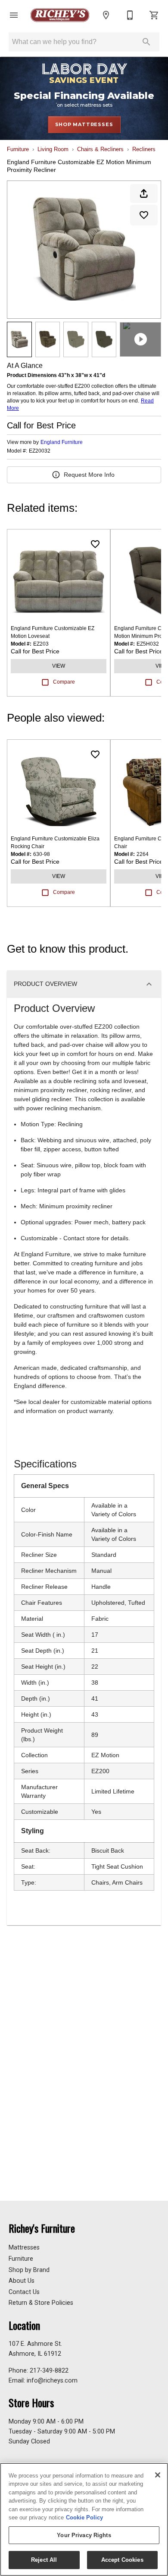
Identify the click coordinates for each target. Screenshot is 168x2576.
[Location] (106, 15)
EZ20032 (40, 451)
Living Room (53, 149)
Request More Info (89, 475)
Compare (64, 682)
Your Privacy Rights (84, 2535)
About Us (22, 2281)
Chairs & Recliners (100, 149)
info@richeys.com (52, 2381)
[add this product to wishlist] (144, 215)
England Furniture (62, 442)
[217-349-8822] (130, 15)
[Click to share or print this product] (144, 193)
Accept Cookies (122, 2560)
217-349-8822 (49, 2371)
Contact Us (24, 2292)
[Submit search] (146, 42)
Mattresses (24, 2248)
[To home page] (60, 15)
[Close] (158, 2475)
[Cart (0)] (154, 15)
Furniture (18, 149)
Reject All (44, 2560)
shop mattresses (84, 124)
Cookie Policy (84, 2517)
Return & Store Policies (41, 2303)
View (59, 666)
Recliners (144, 149)
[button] (14, 15)
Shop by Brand (29, 2270)
